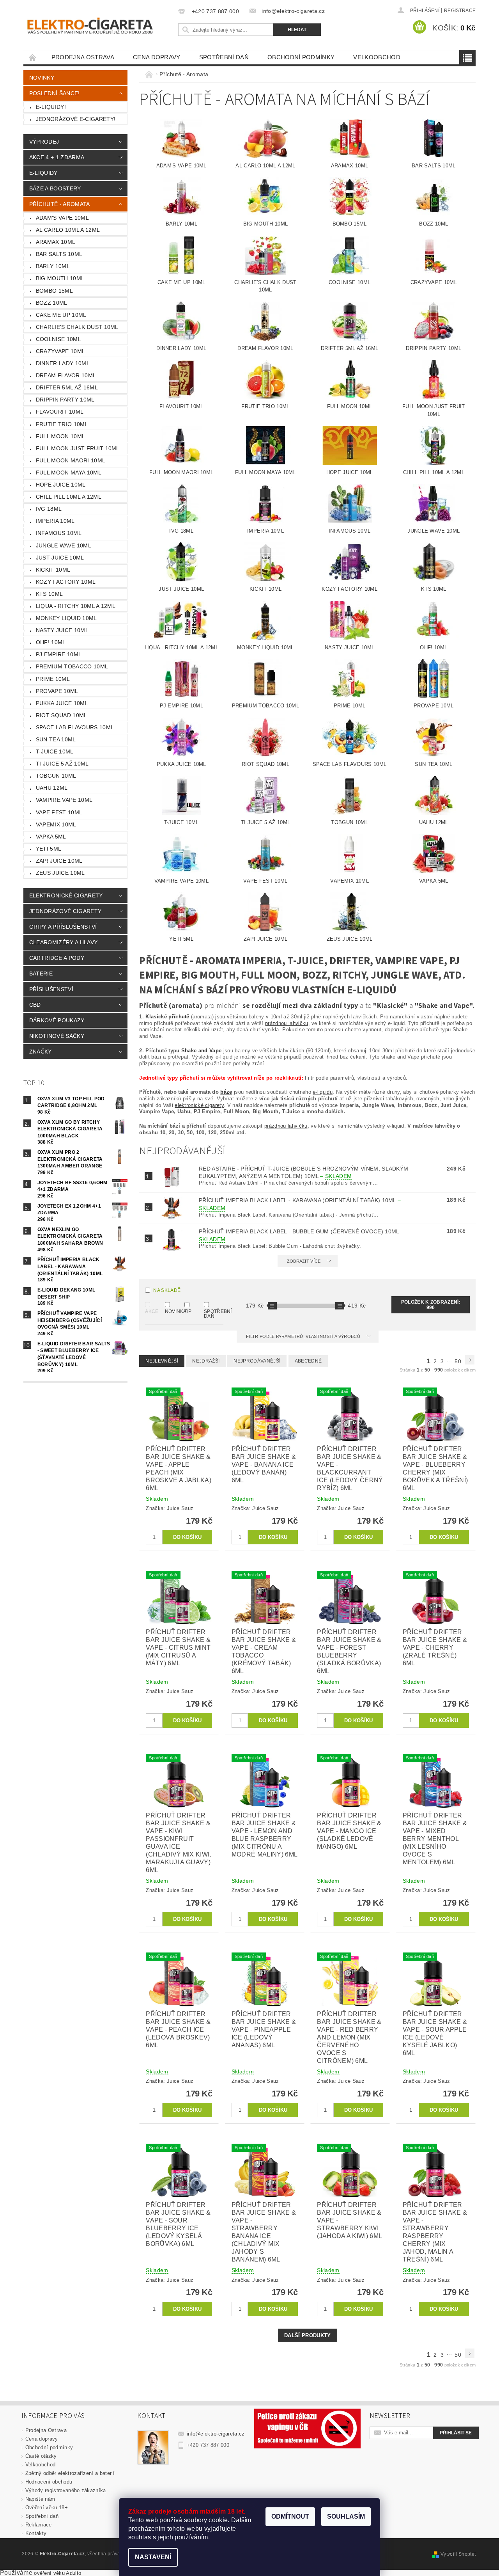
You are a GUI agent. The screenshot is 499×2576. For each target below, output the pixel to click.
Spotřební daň (224, 57)
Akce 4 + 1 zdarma (57, 157)
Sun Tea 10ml (56, 739)
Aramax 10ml (56, 242)
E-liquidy (43, 173)
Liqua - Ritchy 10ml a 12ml (76, 606)
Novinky (42, 78)
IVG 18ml (49, 509)
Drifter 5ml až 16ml (67, 387)
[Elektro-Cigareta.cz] (99, 25)
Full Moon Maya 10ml (69, 473)
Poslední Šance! (55, 93)
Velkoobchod (377, 57)
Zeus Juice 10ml (60, 873)
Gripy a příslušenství (63, 927)
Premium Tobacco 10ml (72, 666)
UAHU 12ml (52, 788)
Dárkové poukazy (57, 1020)
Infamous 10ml (59, 533)
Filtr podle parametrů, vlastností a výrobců (304, 1336)
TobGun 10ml (56, 776)
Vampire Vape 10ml (64, 800)
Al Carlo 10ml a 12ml (68, 230)
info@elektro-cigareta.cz (216, 2434)
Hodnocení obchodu (49, 2482)
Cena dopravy (157, 57)
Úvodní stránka (33, 57)
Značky (41, 1052)
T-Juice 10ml (55, 751)
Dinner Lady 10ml (63, 363)
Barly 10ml (53, 266)
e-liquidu (323, 1092)
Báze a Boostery (55, 188)
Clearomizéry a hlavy (63, 942)
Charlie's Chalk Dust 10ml (77, 327)
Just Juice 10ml (60, 558)
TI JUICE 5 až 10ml (62, 764)
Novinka (170, 1311)
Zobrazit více (304, 1261)
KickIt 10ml (53, 570)
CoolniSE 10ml (58, 339)
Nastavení (153, 2557)
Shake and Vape (201, 1051)
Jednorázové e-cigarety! (76, 119)
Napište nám (40, 2499)
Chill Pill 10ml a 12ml (69, 497)
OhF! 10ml (51, 642)
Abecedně (308, 1361)
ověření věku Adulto (58, 2573)
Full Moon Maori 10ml (71, 460)
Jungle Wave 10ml (64, 545)
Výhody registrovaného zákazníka (66, 2490)
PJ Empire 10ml (59, 654)
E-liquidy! (51, 107)
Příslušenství (51, 989)
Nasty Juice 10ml (62, 630)
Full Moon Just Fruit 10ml (78, 448)
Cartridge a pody (57, 958)
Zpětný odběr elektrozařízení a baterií (70, 2473)
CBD (35, 1005)
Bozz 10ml (52, 303)
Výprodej (44, 142)
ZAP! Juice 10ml (59, 861)
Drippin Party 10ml (65, 400)
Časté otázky (41, 2456)
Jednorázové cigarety (65, 911)
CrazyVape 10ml (60, 351)
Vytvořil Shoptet (458, 2554)
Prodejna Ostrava (83, 57)
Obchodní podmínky (301, 57)
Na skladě (167, 1290)
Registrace (460, 11)
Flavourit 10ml (60, 412)
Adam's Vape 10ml (62, 218)
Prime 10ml (53, 679)
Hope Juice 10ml (61, 485)
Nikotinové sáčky (57, 1036)
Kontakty (36, 2533)
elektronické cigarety (199, 1105)
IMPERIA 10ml (55, 521)
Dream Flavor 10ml (66, 375)
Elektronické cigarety (66, 895)
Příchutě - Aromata (60, 204)
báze (226, 1092)
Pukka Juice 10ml (62, 703)
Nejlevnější (162, 1361)
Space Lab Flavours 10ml (75, 727)
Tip (188, 1311)
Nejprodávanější (257, 1361)
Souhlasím (346, 2516)
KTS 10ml (50, 594)
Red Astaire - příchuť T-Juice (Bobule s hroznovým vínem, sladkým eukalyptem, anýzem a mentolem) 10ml (303, 1172)
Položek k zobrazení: (431, 1305)
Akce (150, 1311)
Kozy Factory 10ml (66, 582)
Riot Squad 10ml (62, 715)
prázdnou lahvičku (287, 1023)
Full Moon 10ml (60, 436)
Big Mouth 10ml (60, 278)
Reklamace (39, 2525)
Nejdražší (206, 1361)
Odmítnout (290, 2516)
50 (458, 1361)
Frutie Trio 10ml (62, 424)
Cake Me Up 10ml (61, 315)
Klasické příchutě (167, 1017)
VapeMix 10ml (56, 824)
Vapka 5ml (51, 837)
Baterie (41, 974)
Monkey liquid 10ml (66, 618)
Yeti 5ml (49, 849)
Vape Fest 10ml (59, 812)
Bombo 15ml (54, 291)
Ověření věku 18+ (47, 2508)
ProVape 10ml (57, 691)
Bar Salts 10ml (59, 254)
